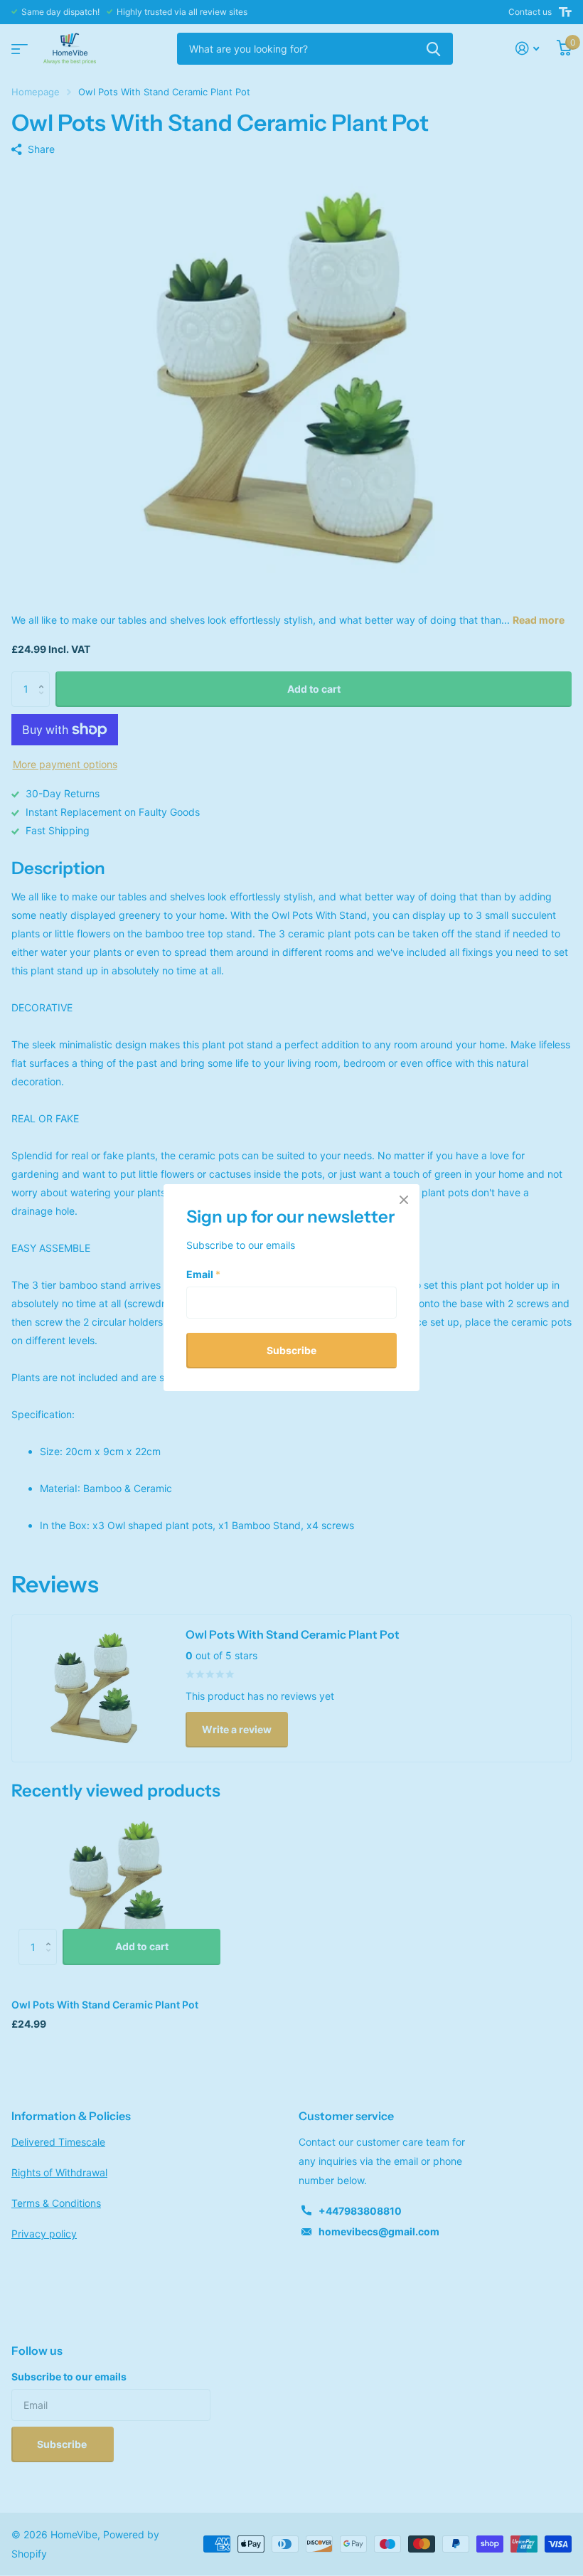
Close (404, 1200)
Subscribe (291, 1350)
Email (203, 1274)
